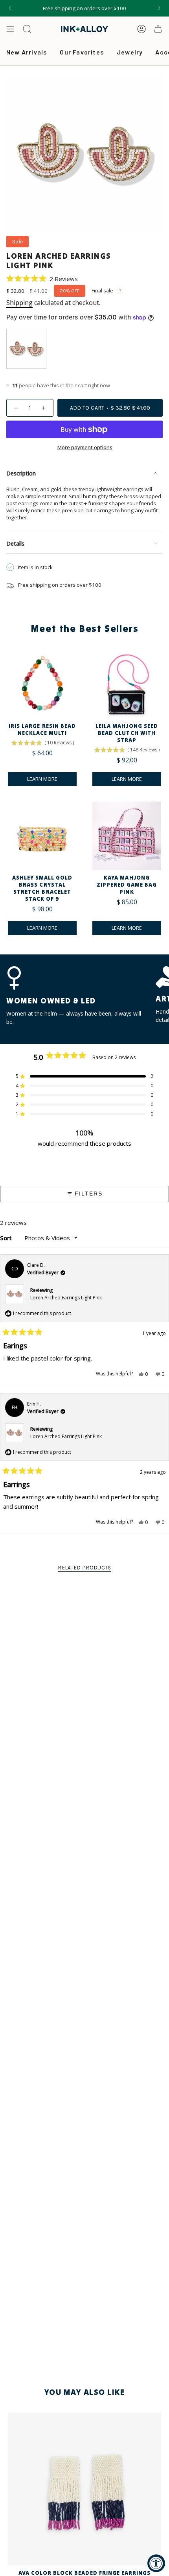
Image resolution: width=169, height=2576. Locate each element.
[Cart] (158, 29)
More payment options (85, 447)
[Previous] (10, 8)
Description (21, 473)
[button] (42, 278)
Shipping (19, 303)
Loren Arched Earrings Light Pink (66, 1298)
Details (15, 543)
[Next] (159, 8)
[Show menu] (10, 29)
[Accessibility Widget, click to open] (156, 2563)
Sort (7, 1238)
